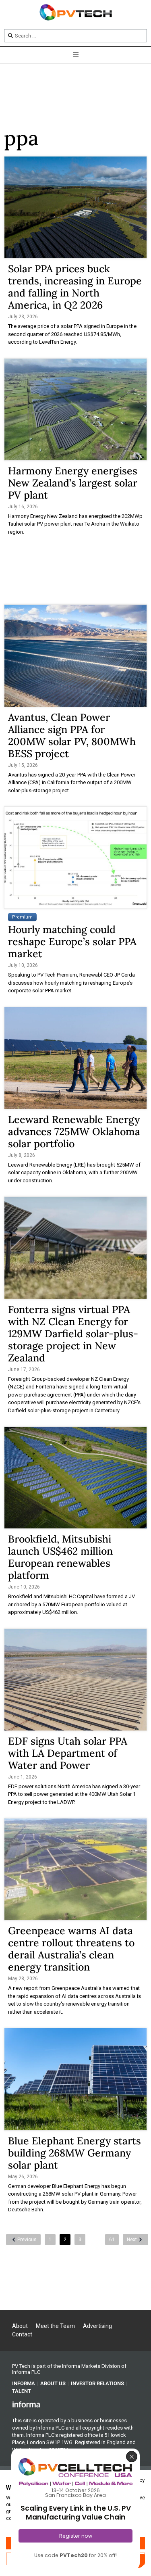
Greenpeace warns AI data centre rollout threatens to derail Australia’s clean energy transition (71, 1949)
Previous (27, 2240)
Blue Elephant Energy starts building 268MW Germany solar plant (74, 2153)
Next (132, 2240)
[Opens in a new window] (26, 2404)
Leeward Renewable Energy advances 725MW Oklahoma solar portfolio (74, 1131)
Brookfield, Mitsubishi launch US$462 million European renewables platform (60, 1557)
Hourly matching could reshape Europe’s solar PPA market (72, 941)
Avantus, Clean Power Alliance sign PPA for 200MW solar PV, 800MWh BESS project (72, 735)
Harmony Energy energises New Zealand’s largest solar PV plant (73, 483)
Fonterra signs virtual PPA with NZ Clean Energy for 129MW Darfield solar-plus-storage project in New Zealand (73, 1334)
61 (112, 2240)
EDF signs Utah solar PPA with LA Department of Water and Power (68, 1753)
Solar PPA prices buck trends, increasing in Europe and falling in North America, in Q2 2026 (75, 287)
